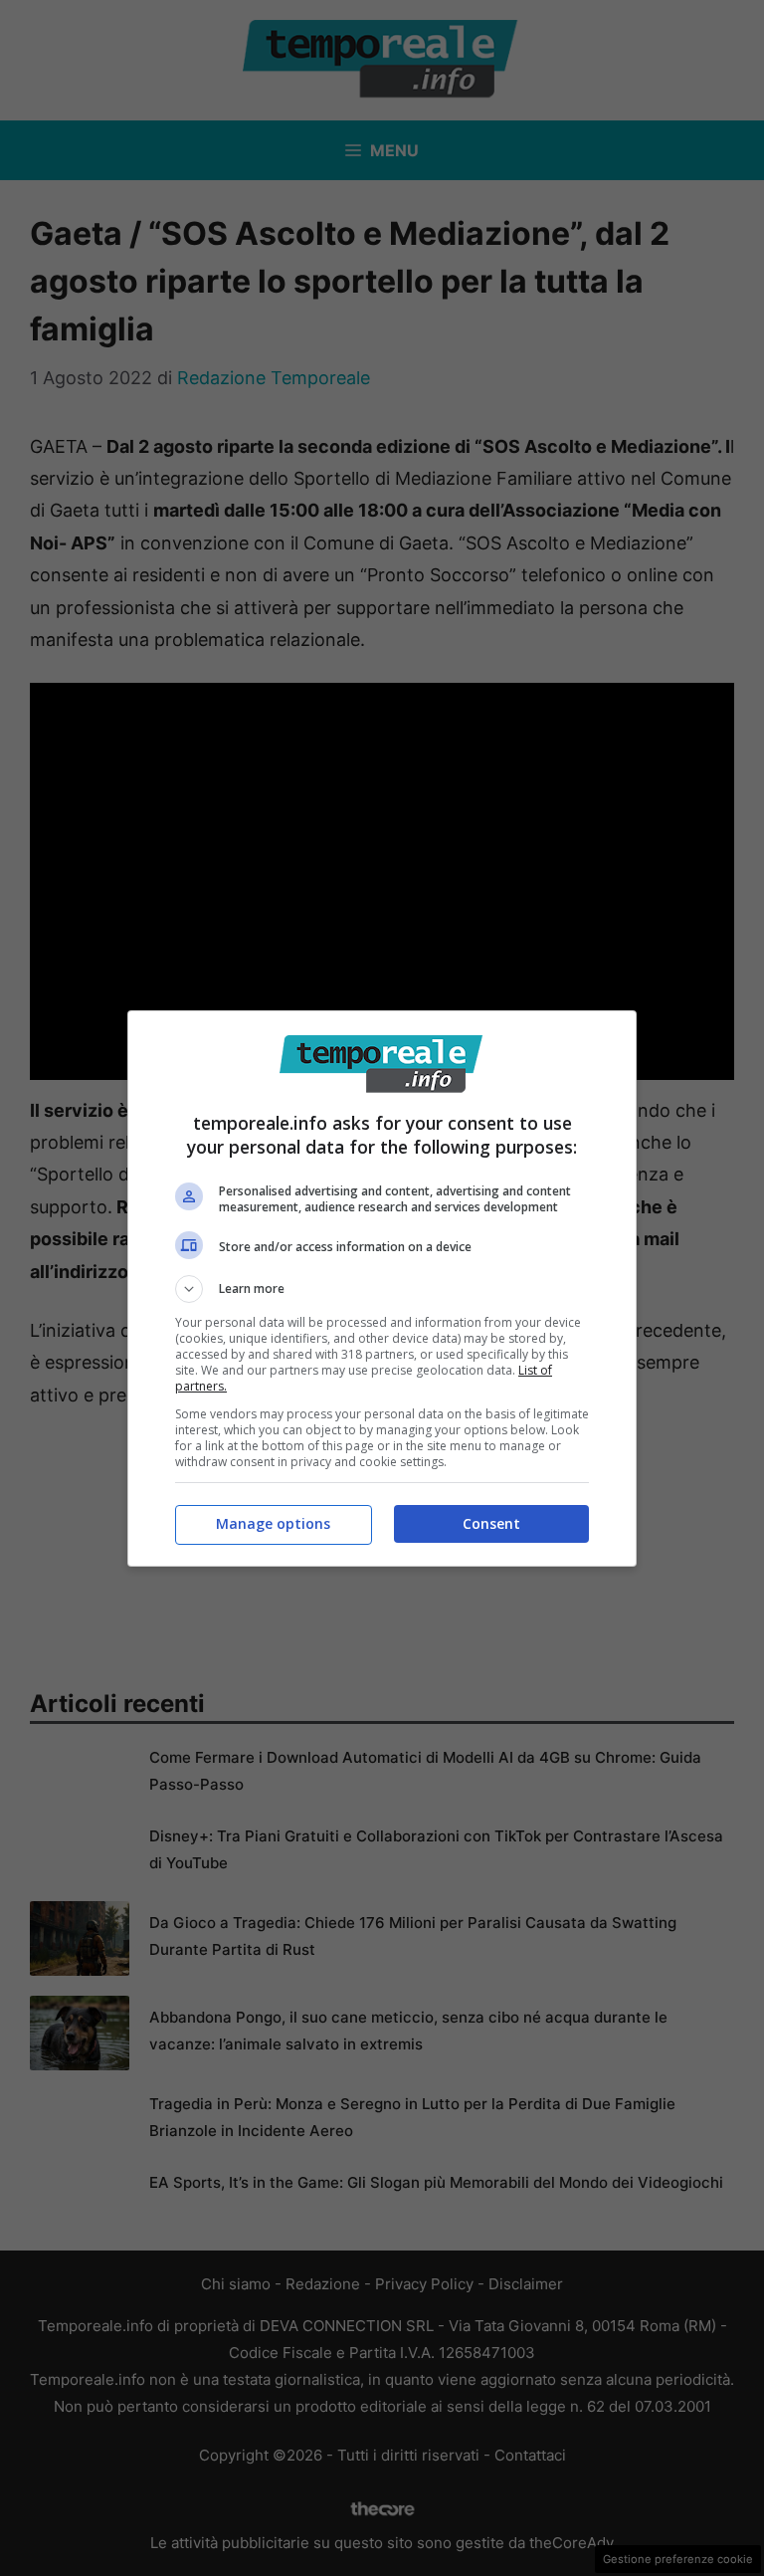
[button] (382, 1289)
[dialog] (382, 1288)
